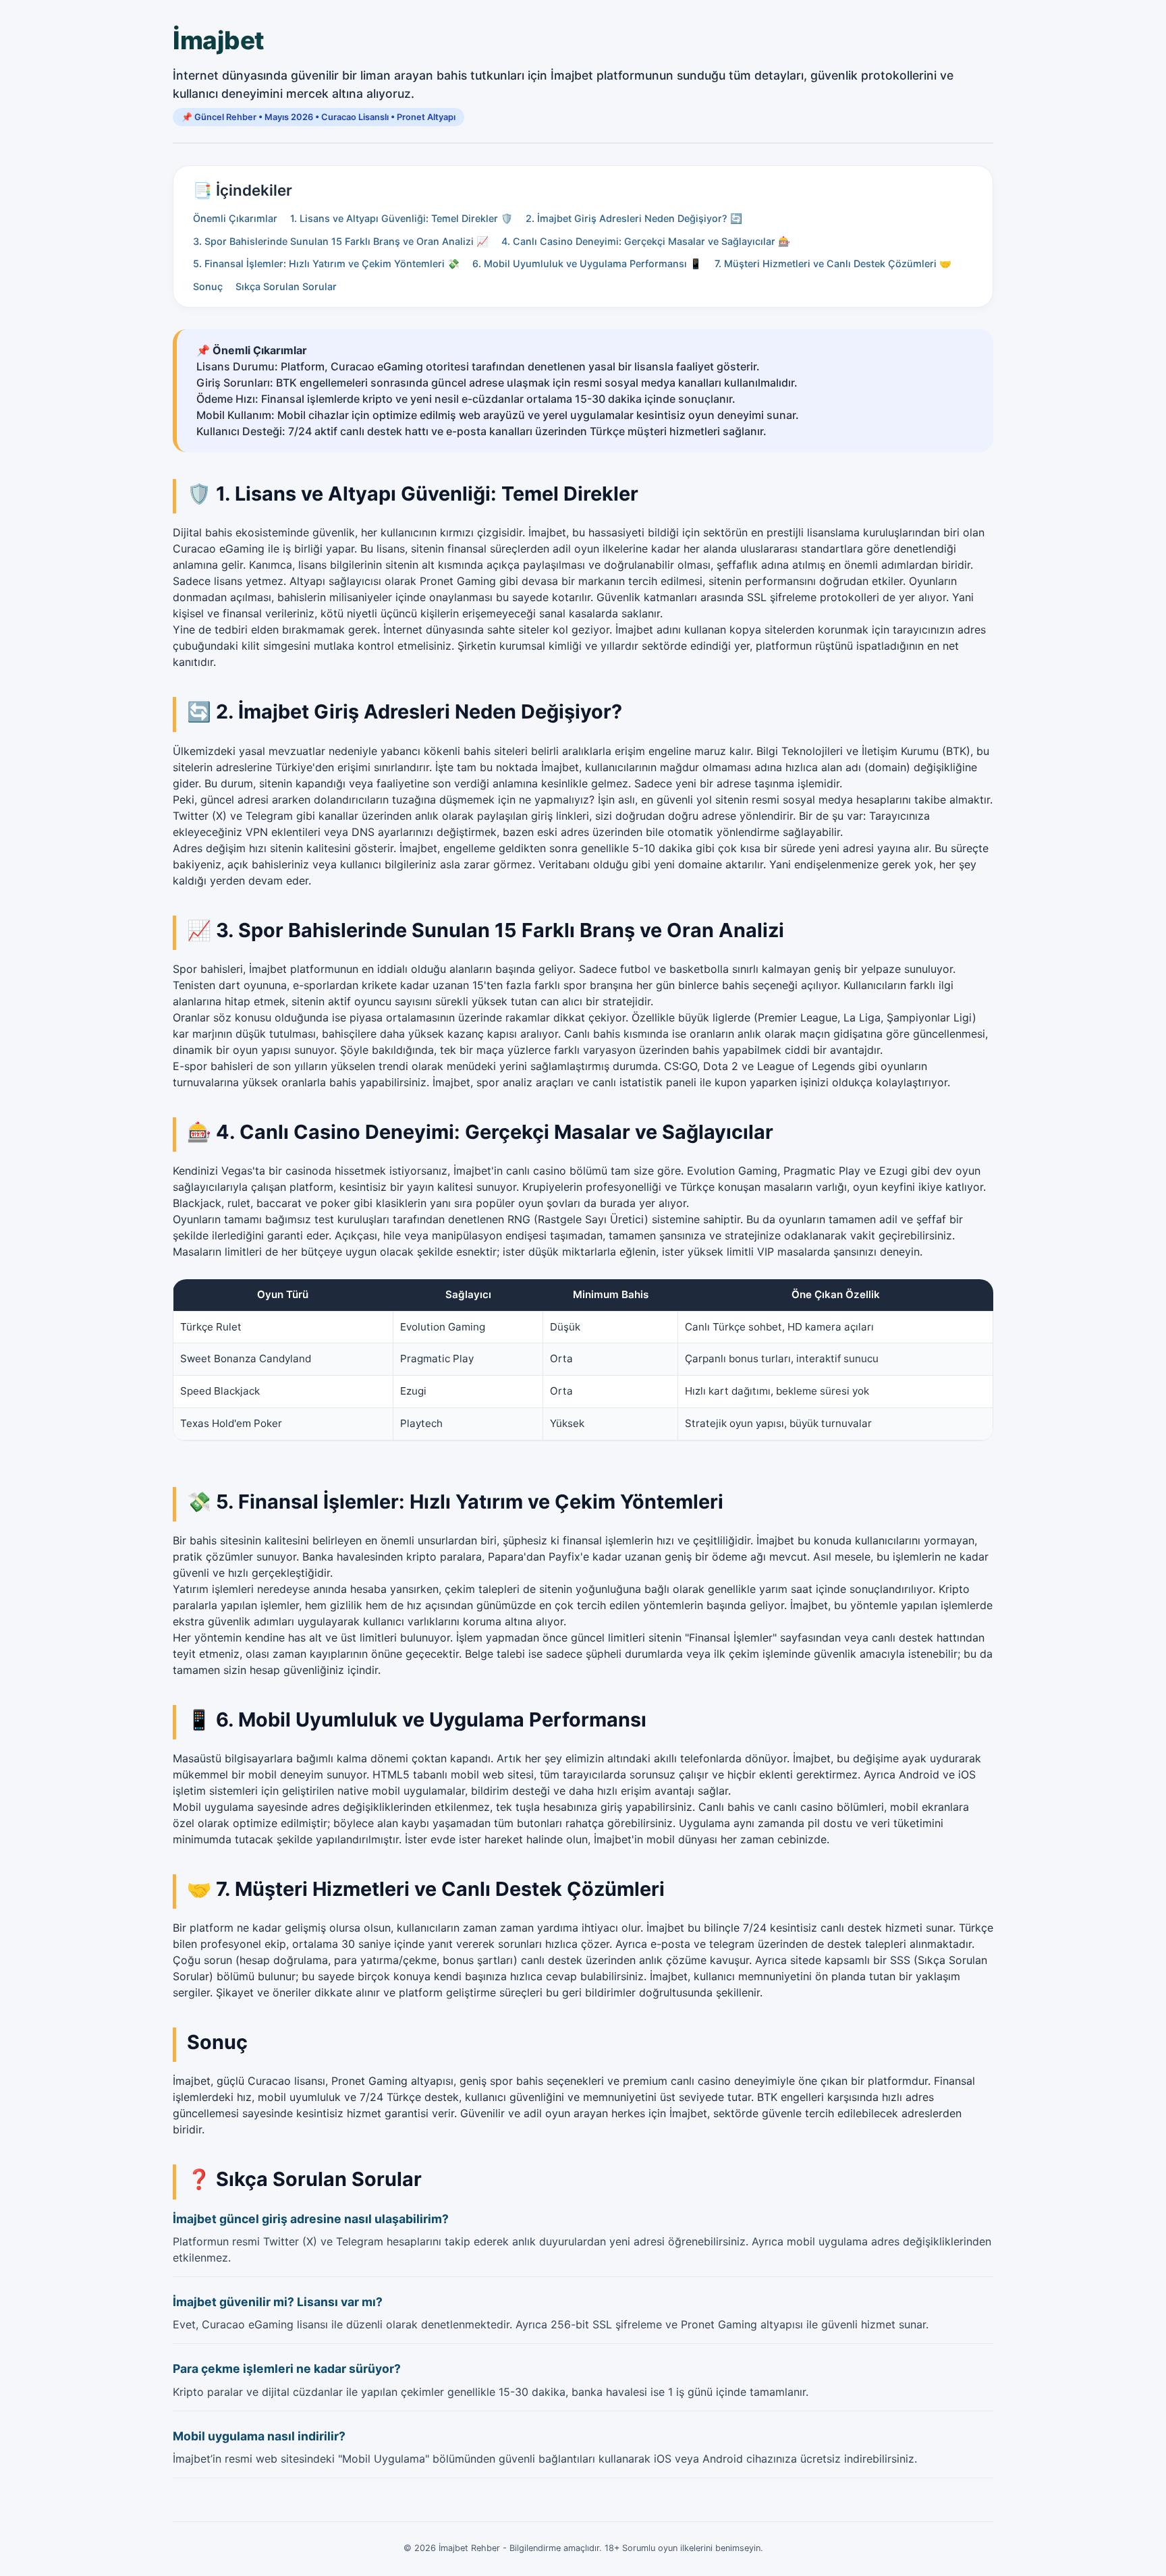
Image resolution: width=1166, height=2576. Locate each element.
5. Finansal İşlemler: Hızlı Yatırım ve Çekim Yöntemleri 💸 (326, 263)
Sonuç (208, 286)
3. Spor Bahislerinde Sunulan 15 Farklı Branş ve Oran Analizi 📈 (341, 241)
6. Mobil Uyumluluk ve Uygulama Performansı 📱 (587, 263)
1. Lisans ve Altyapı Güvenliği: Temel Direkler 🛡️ (401, 218)
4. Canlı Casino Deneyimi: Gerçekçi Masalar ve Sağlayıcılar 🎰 (646, 241)
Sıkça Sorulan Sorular (286, 286)
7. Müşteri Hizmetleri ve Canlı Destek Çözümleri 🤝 (833, 263)
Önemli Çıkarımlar (235, 218)
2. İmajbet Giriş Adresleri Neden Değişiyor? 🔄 (634, 218)
